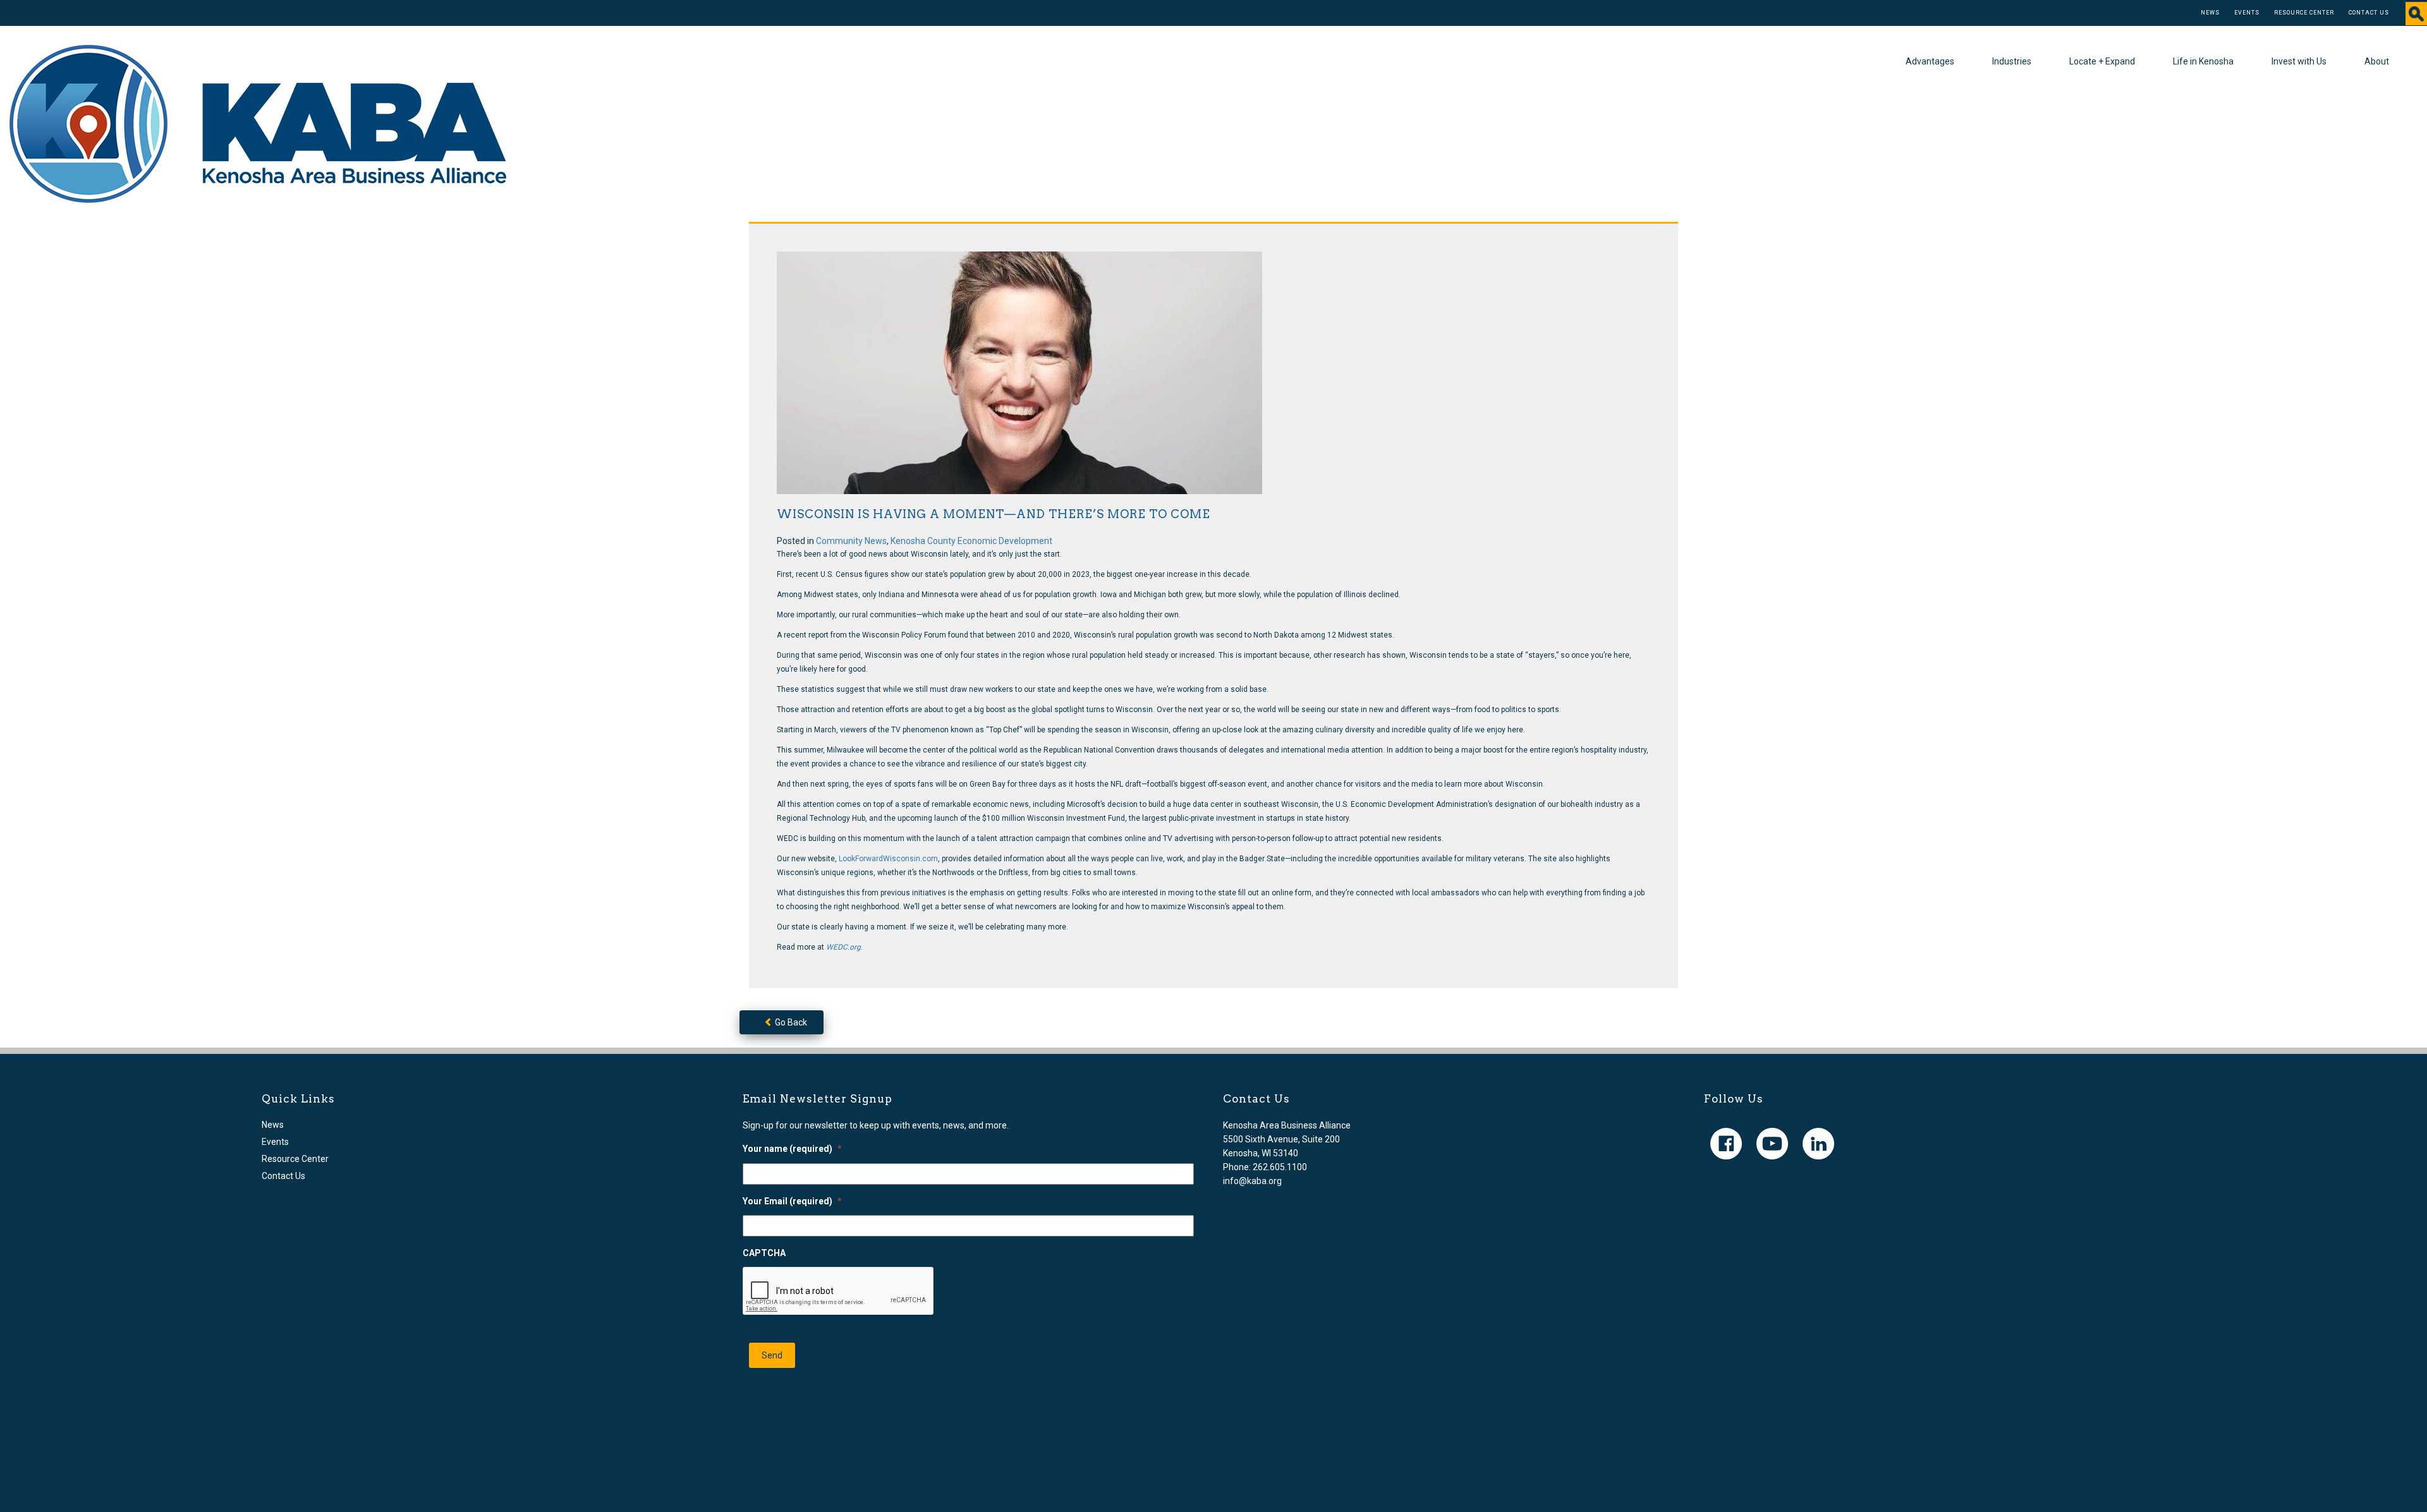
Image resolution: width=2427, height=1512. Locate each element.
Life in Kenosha (2203, 61)
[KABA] (258, 123)
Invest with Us (2299, 61)
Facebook (1726, 1144)
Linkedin (1818, 1144)
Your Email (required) (792, 1201)
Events (2247, 13)
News (2210, 13)
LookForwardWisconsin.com (888, 859)
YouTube (1772, 1144)
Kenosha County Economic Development (971, 541)
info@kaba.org (1252, 1181)
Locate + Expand (2102, 61)
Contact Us (2369, 13)
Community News (851, 541)
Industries (2012, 61)
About (2377, 61)
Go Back (790, 1022)
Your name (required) (792, 1149)
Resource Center (2304, 13)
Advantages (1930, 61)
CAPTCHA (764, 1253)
